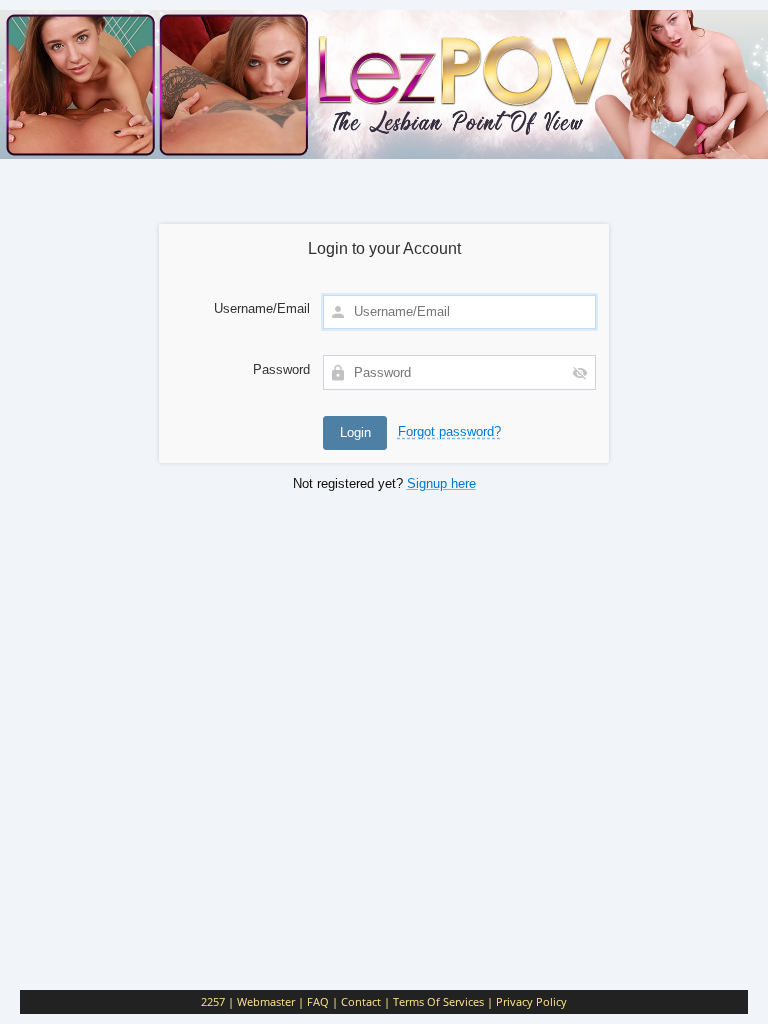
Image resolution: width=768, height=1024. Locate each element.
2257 (213, 1001)
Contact (361, 1001)
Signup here (441, 483)
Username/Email (262, 308)
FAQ (318, 1001)
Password (281, 369)
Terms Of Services (438, 1001)
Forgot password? (449, 431)
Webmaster (266, 1001)
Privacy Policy (531, 1001)
